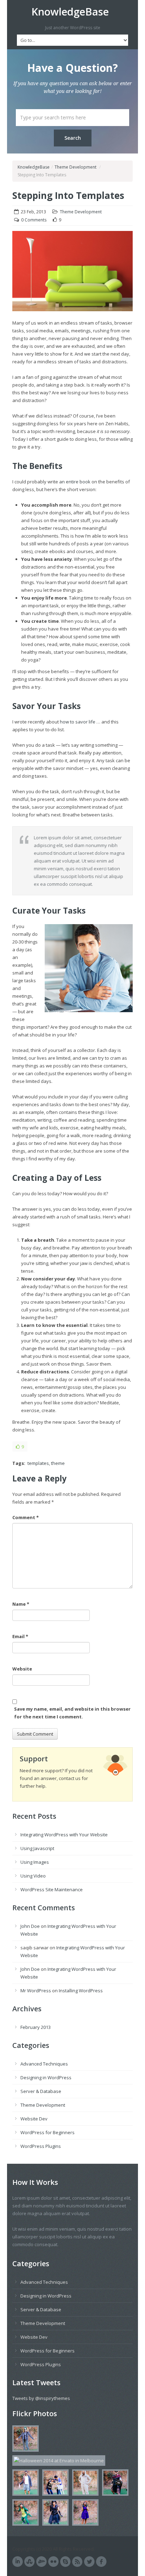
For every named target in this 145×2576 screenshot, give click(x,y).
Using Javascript (37, 1848)
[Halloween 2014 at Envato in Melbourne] (24, 2440)
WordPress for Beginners (48, 2132)
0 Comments (34, 220)
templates (38, 1463)
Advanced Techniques (44, 2064)
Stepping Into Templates (68, 195)
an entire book (75, 482)
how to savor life (78, 722)
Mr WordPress (36, 1991)
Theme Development (75, 167)
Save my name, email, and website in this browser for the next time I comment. (72, 1713)
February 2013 (36, 2027)
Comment (26, 1517)
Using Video (33, 1876)
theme (58, 1463)
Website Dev (34, 2119)
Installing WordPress (81, 1991)
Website (22, 1669)
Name (21, 1604)
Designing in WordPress (46, 2077)
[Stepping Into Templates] (72, 275)
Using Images (35, 1862)
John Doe (30, 1926)
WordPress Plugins (41, 2146)
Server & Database (41, 2091)
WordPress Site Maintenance (52, 1889)
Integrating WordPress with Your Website (64, 1835)
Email (20, 1636)
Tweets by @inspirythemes (41, 2398)
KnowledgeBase (70, 12)
